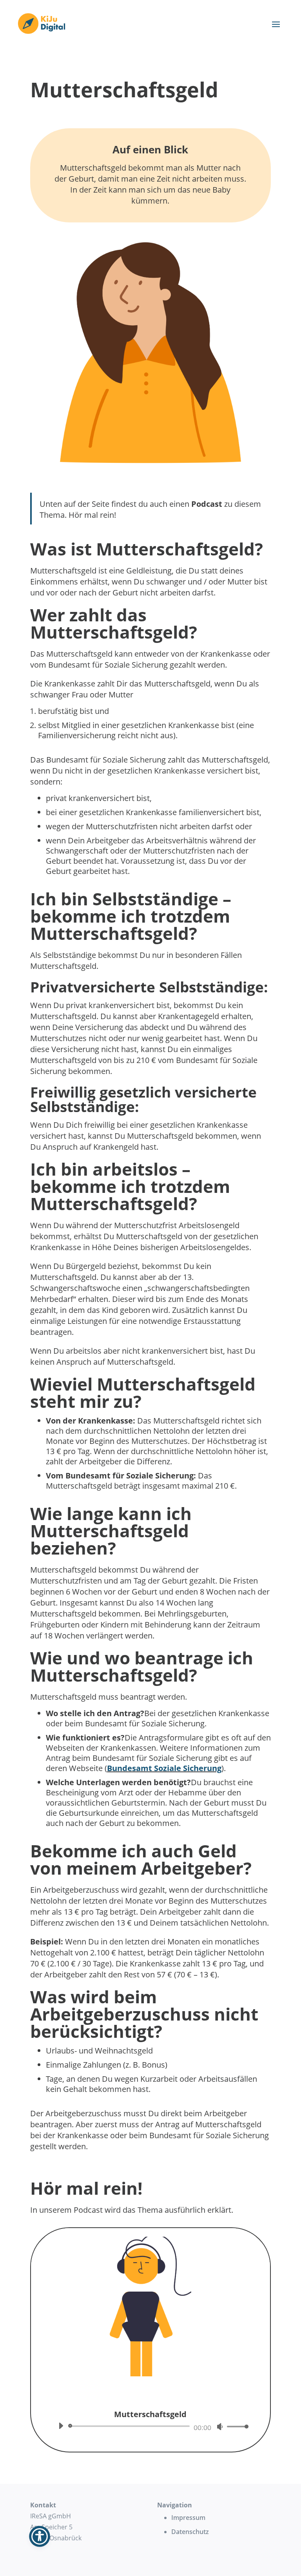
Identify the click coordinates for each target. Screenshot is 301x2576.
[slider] (236, 2426)
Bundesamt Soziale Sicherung (164, 1768)
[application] (150, 2426)
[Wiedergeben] (61, 2426)
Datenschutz (190, 2532)
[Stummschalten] (220, 2427)
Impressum (188, 2518)
